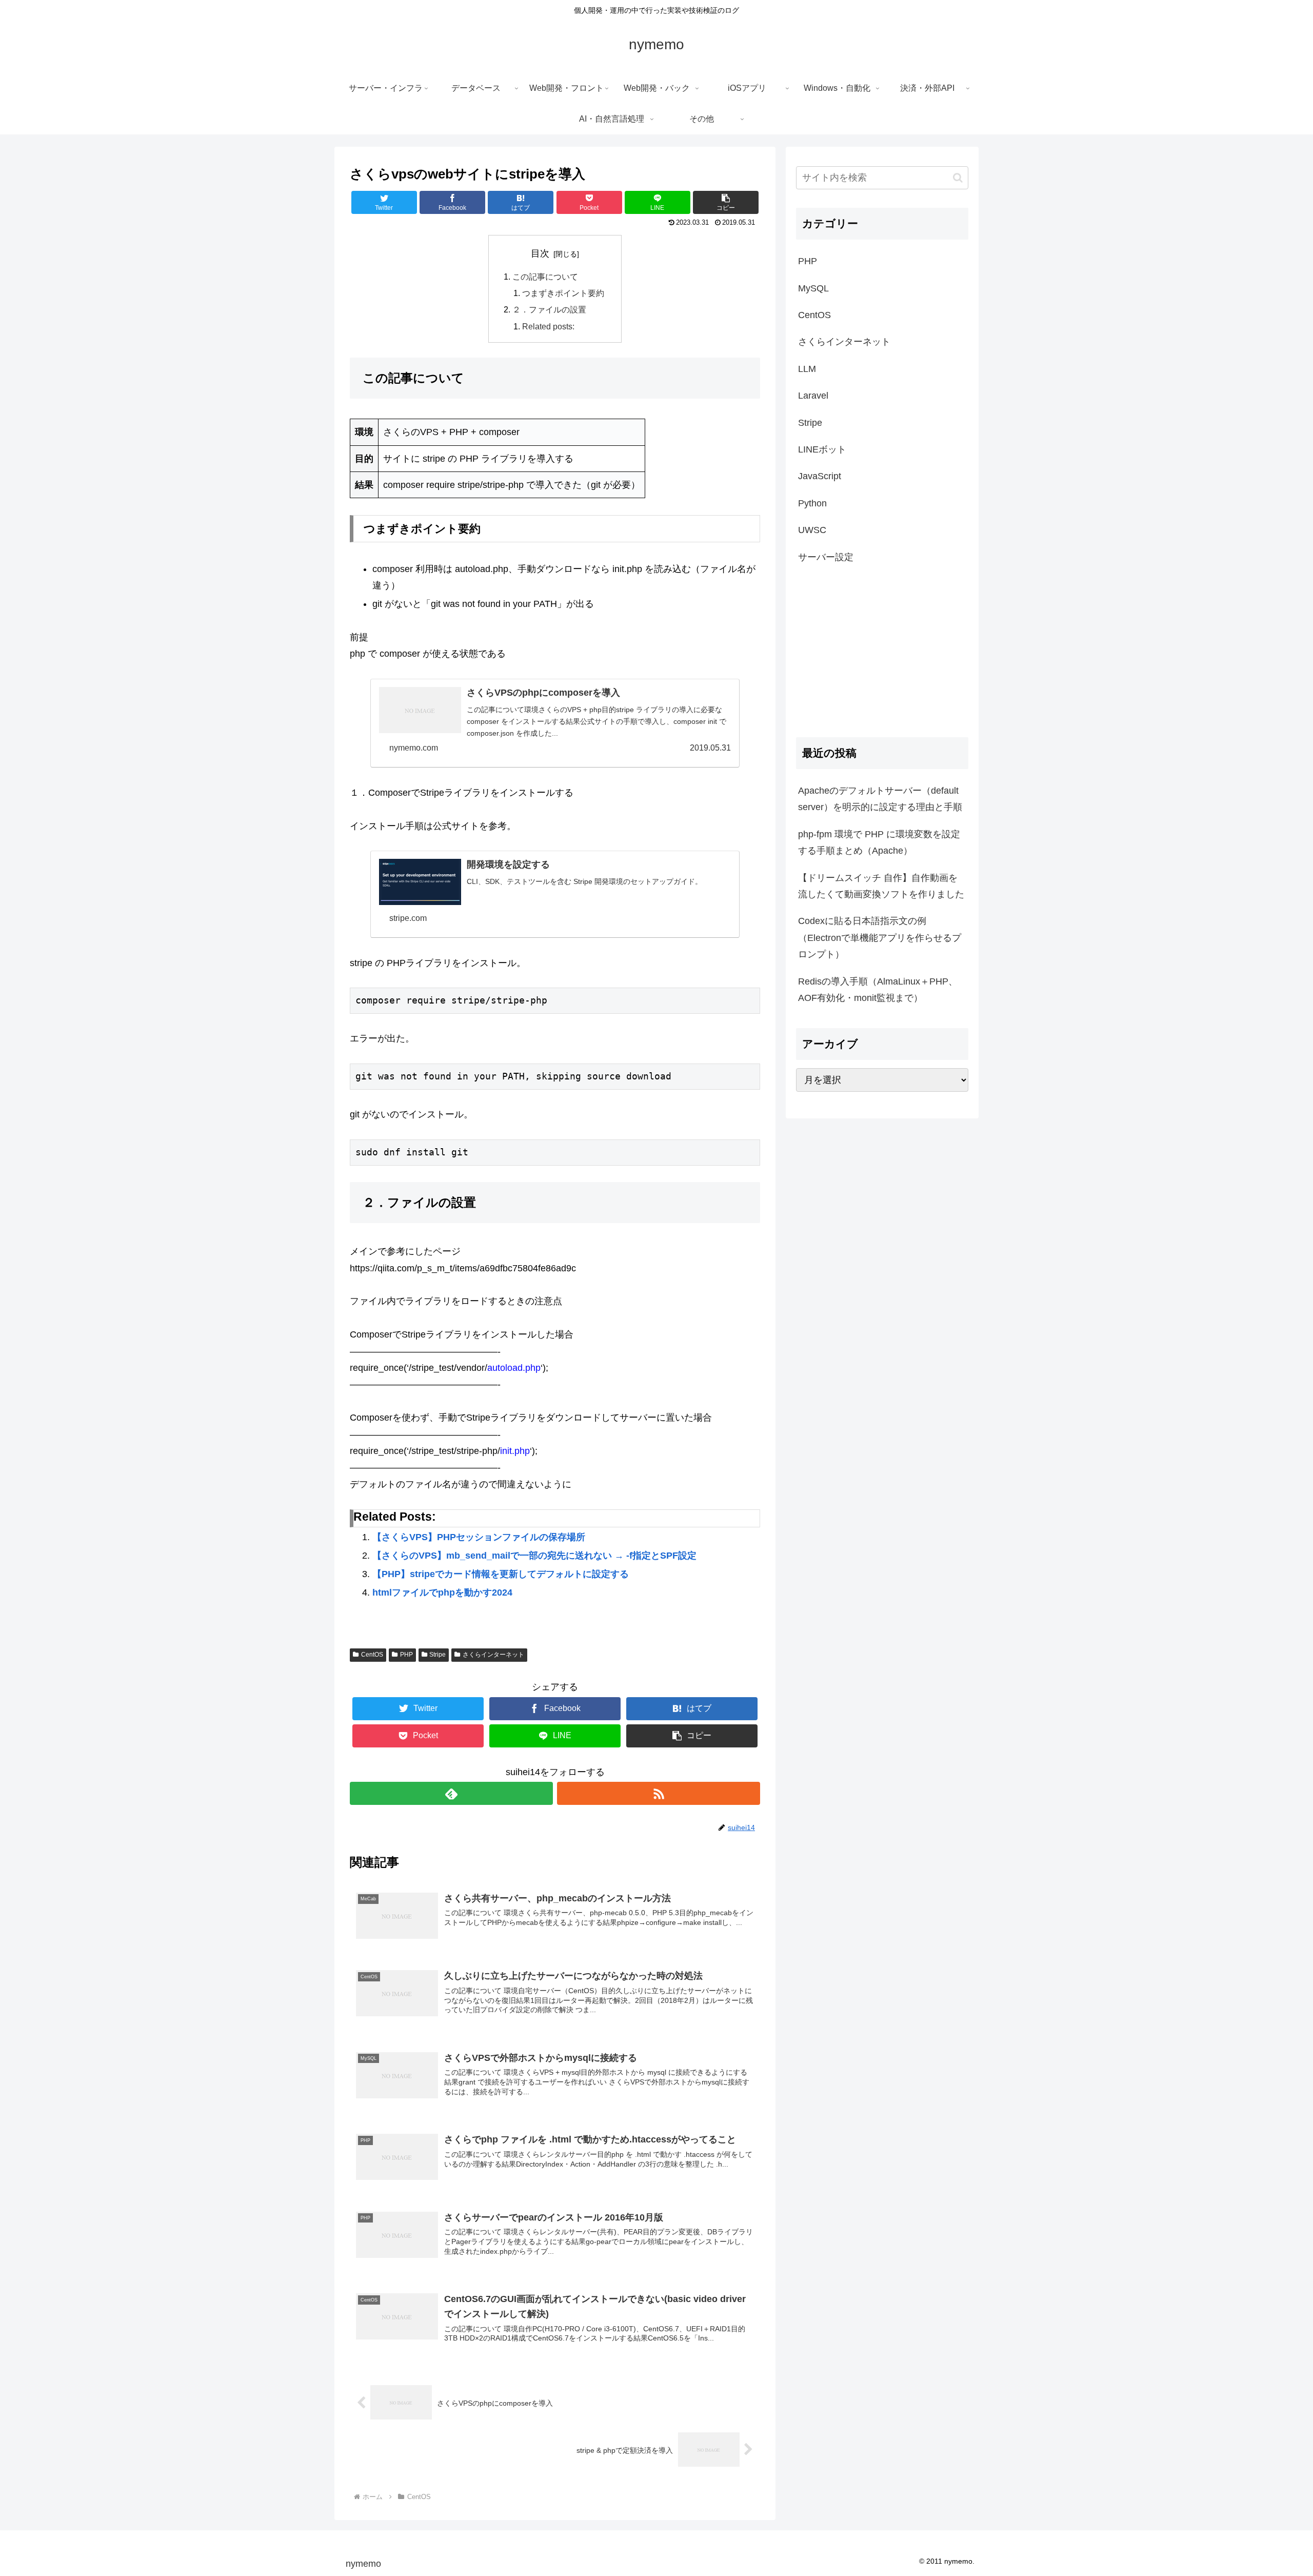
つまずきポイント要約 (563, 293)
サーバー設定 (826, 557)
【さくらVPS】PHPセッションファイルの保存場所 (479, 1537)
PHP (406, 1655)
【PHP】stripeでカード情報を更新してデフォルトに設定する (501, 1574)
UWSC (812, 530)
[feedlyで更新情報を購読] (451, 1793)
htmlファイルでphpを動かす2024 (442, 1592)
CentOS (372, 1655)
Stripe (437, 1655)
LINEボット (822, 449)
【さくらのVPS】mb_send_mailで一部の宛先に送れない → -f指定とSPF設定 (534, 1556)
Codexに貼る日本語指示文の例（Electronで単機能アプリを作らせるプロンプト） (880, 938)
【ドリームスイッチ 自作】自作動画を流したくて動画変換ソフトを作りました (881, 886)
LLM (807, 369)
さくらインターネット (493, 1655)
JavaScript (820, 476)
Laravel (813, 396)
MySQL (813, 288)
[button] (958, 178)
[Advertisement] (882, 651)
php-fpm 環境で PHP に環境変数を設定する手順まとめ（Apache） (879, 842)
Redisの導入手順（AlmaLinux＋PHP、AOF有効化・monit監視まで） (878, 990)
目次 (540, 253)
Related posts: (548, 326)
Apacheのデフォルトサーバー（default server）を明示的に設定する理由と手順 (880, 799)
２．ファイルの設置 (549, 309)
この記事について (545, 277)
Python (812, 503)
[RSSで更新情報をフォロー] (659, 1793)
